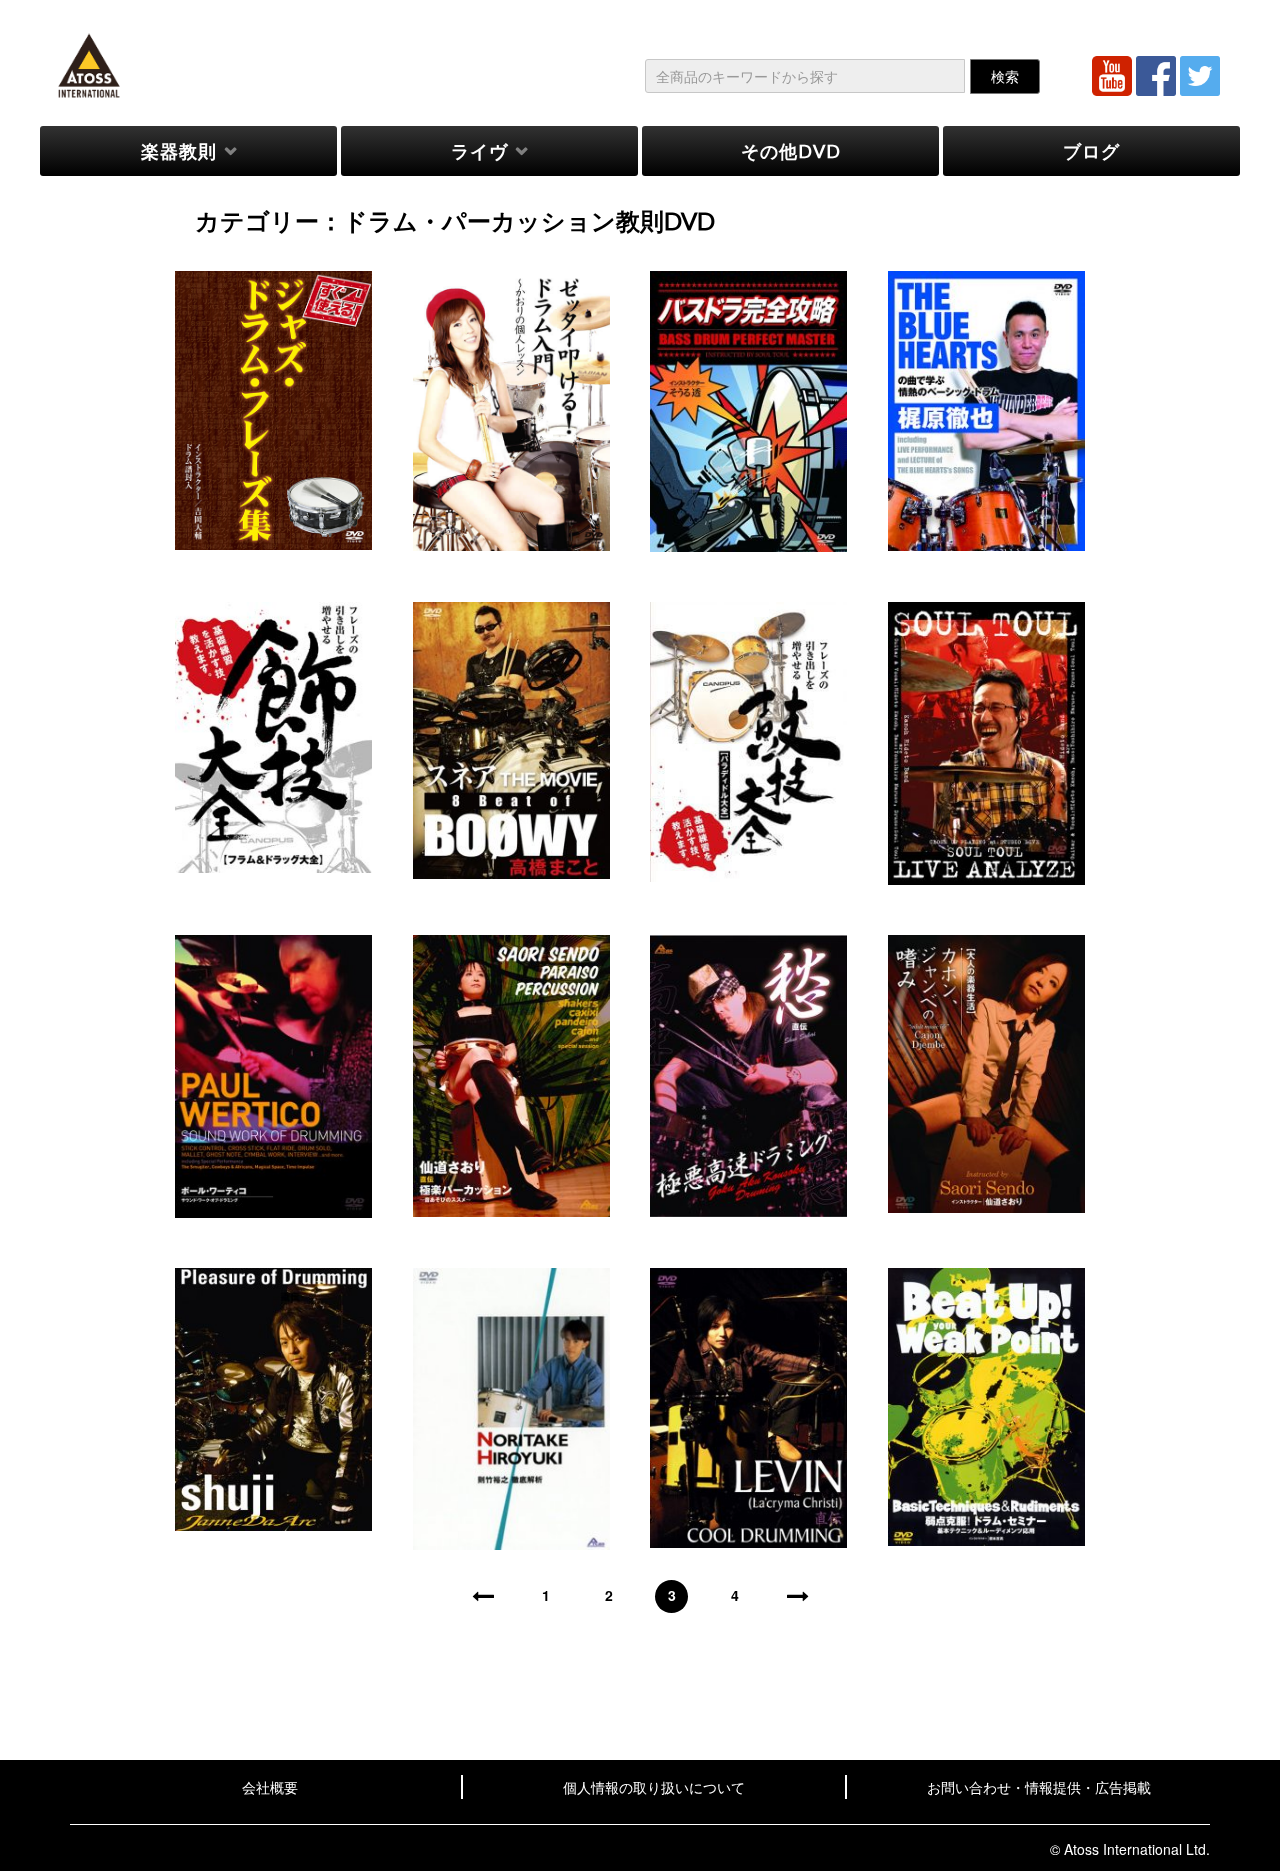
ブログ (1091, 151)
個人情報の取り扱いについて (654, 1787)
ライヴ (479, 151)
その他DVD (791, 151)
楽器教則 (179, 151)
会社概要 (270, 1787)
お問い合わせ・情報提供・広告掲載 (1039, 1787)
